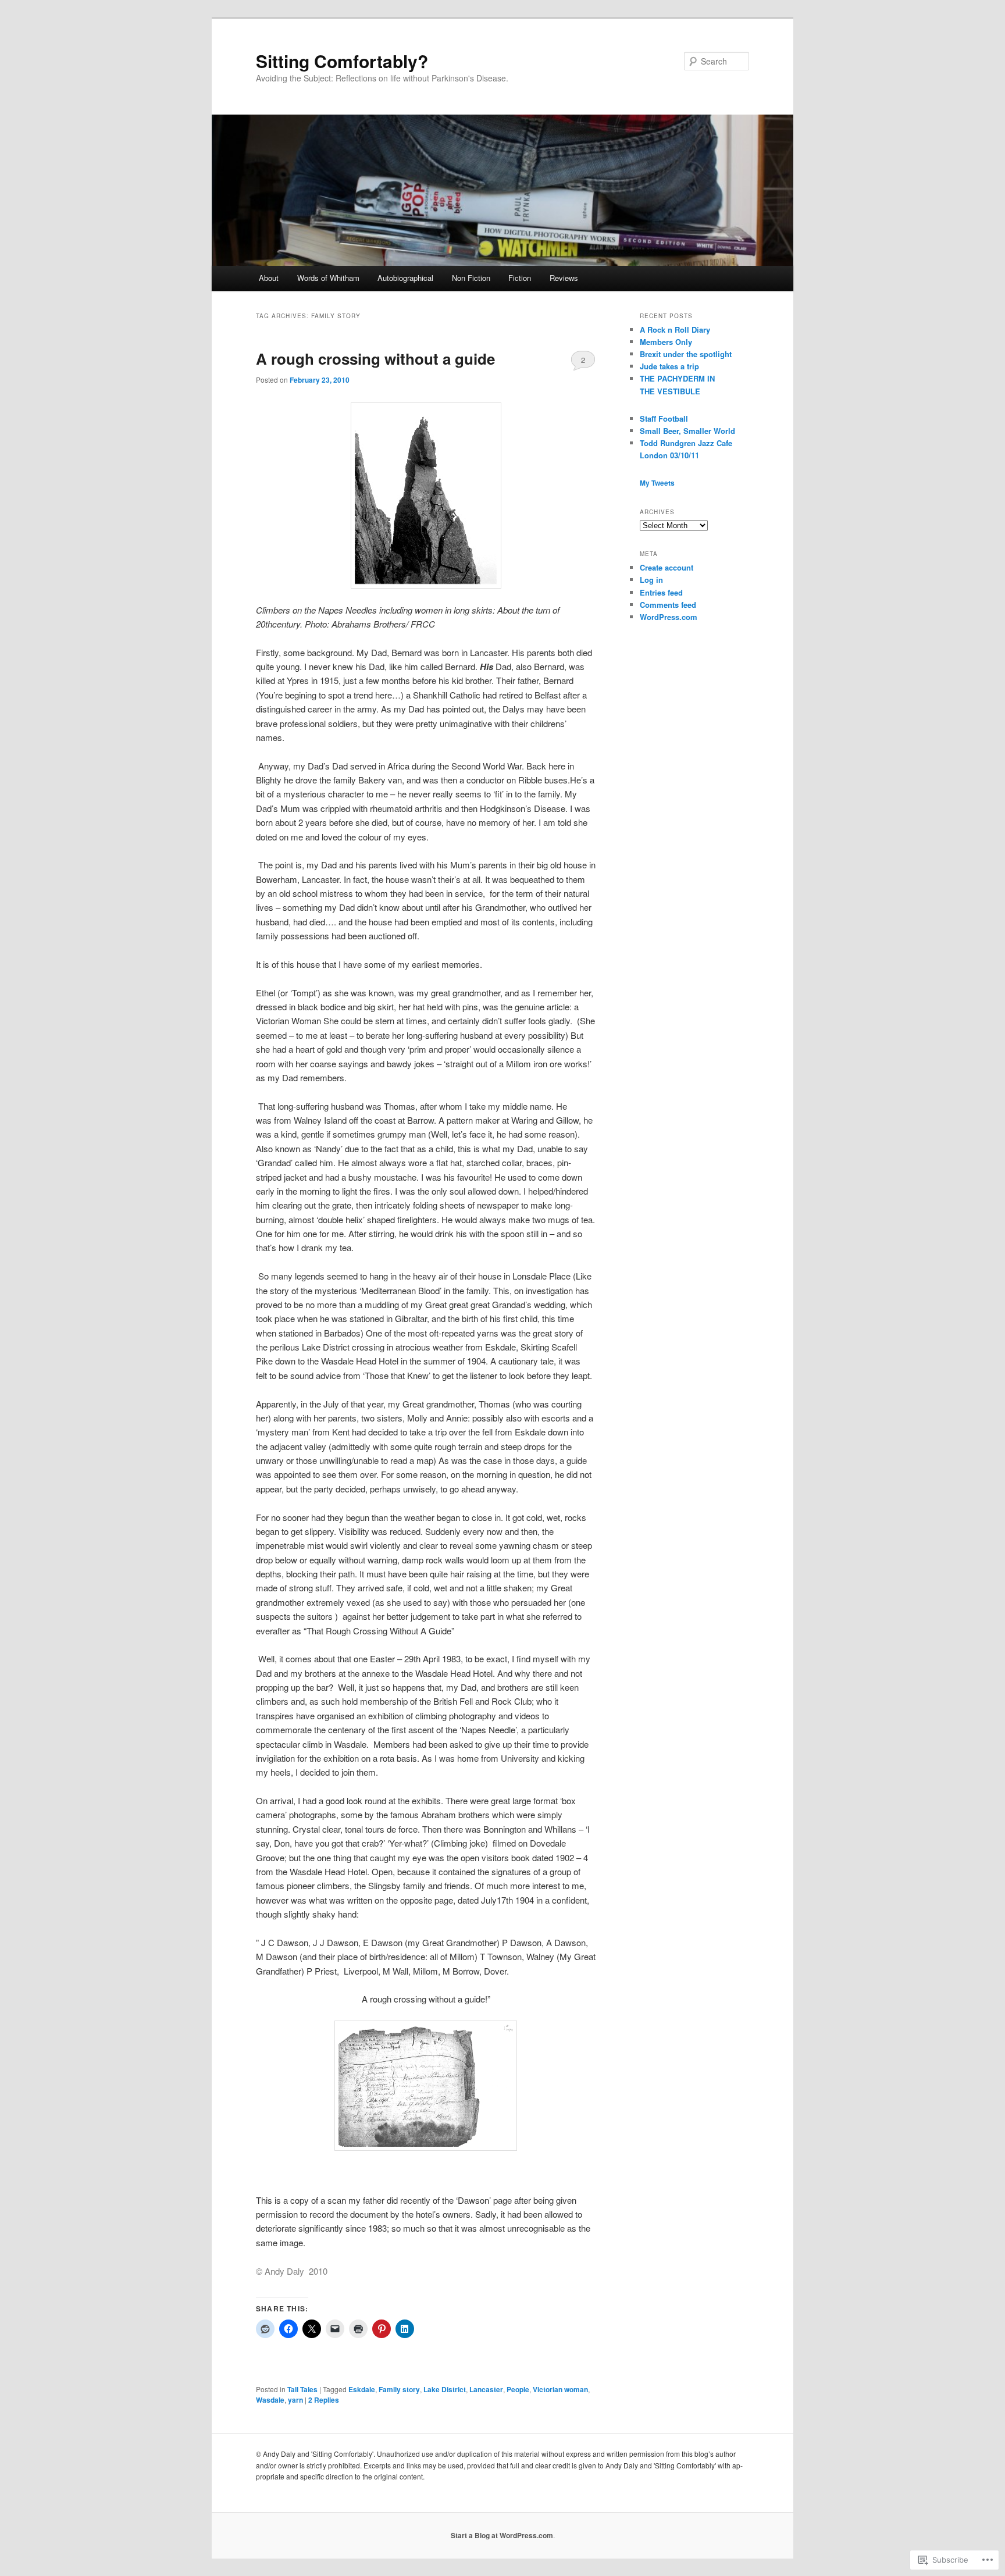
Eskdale (362, 2389)
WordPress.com (669, 617)
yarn (295, 2400)
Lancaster (486, 2389)
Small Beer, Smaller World (687, 431)
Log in (651, 580)
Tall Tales (302, 2389)
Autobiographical (405, 278)
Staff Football (664, 418)
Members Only (666, 342)
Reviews (564, 278)
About (269, 278)
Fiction (520, 278)
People (518, 2389)
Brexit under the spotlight (686, 354)
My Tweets (657, 483)
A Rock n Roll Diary (675, 329)
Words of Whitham (328, 278)
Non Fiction (471, 278)
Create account (667, 567)
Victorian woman (560, 2389)
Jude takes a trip (669, 366)
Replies (324, 2400)
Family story (399, 2389)
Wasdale (270, 2400)
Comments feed (668, 605)
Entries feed (661, 592)
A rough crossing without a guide (375, 359)
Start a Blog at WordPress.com (502, 2535)
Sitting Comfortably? (342, 61)
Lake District (445, 2389)
